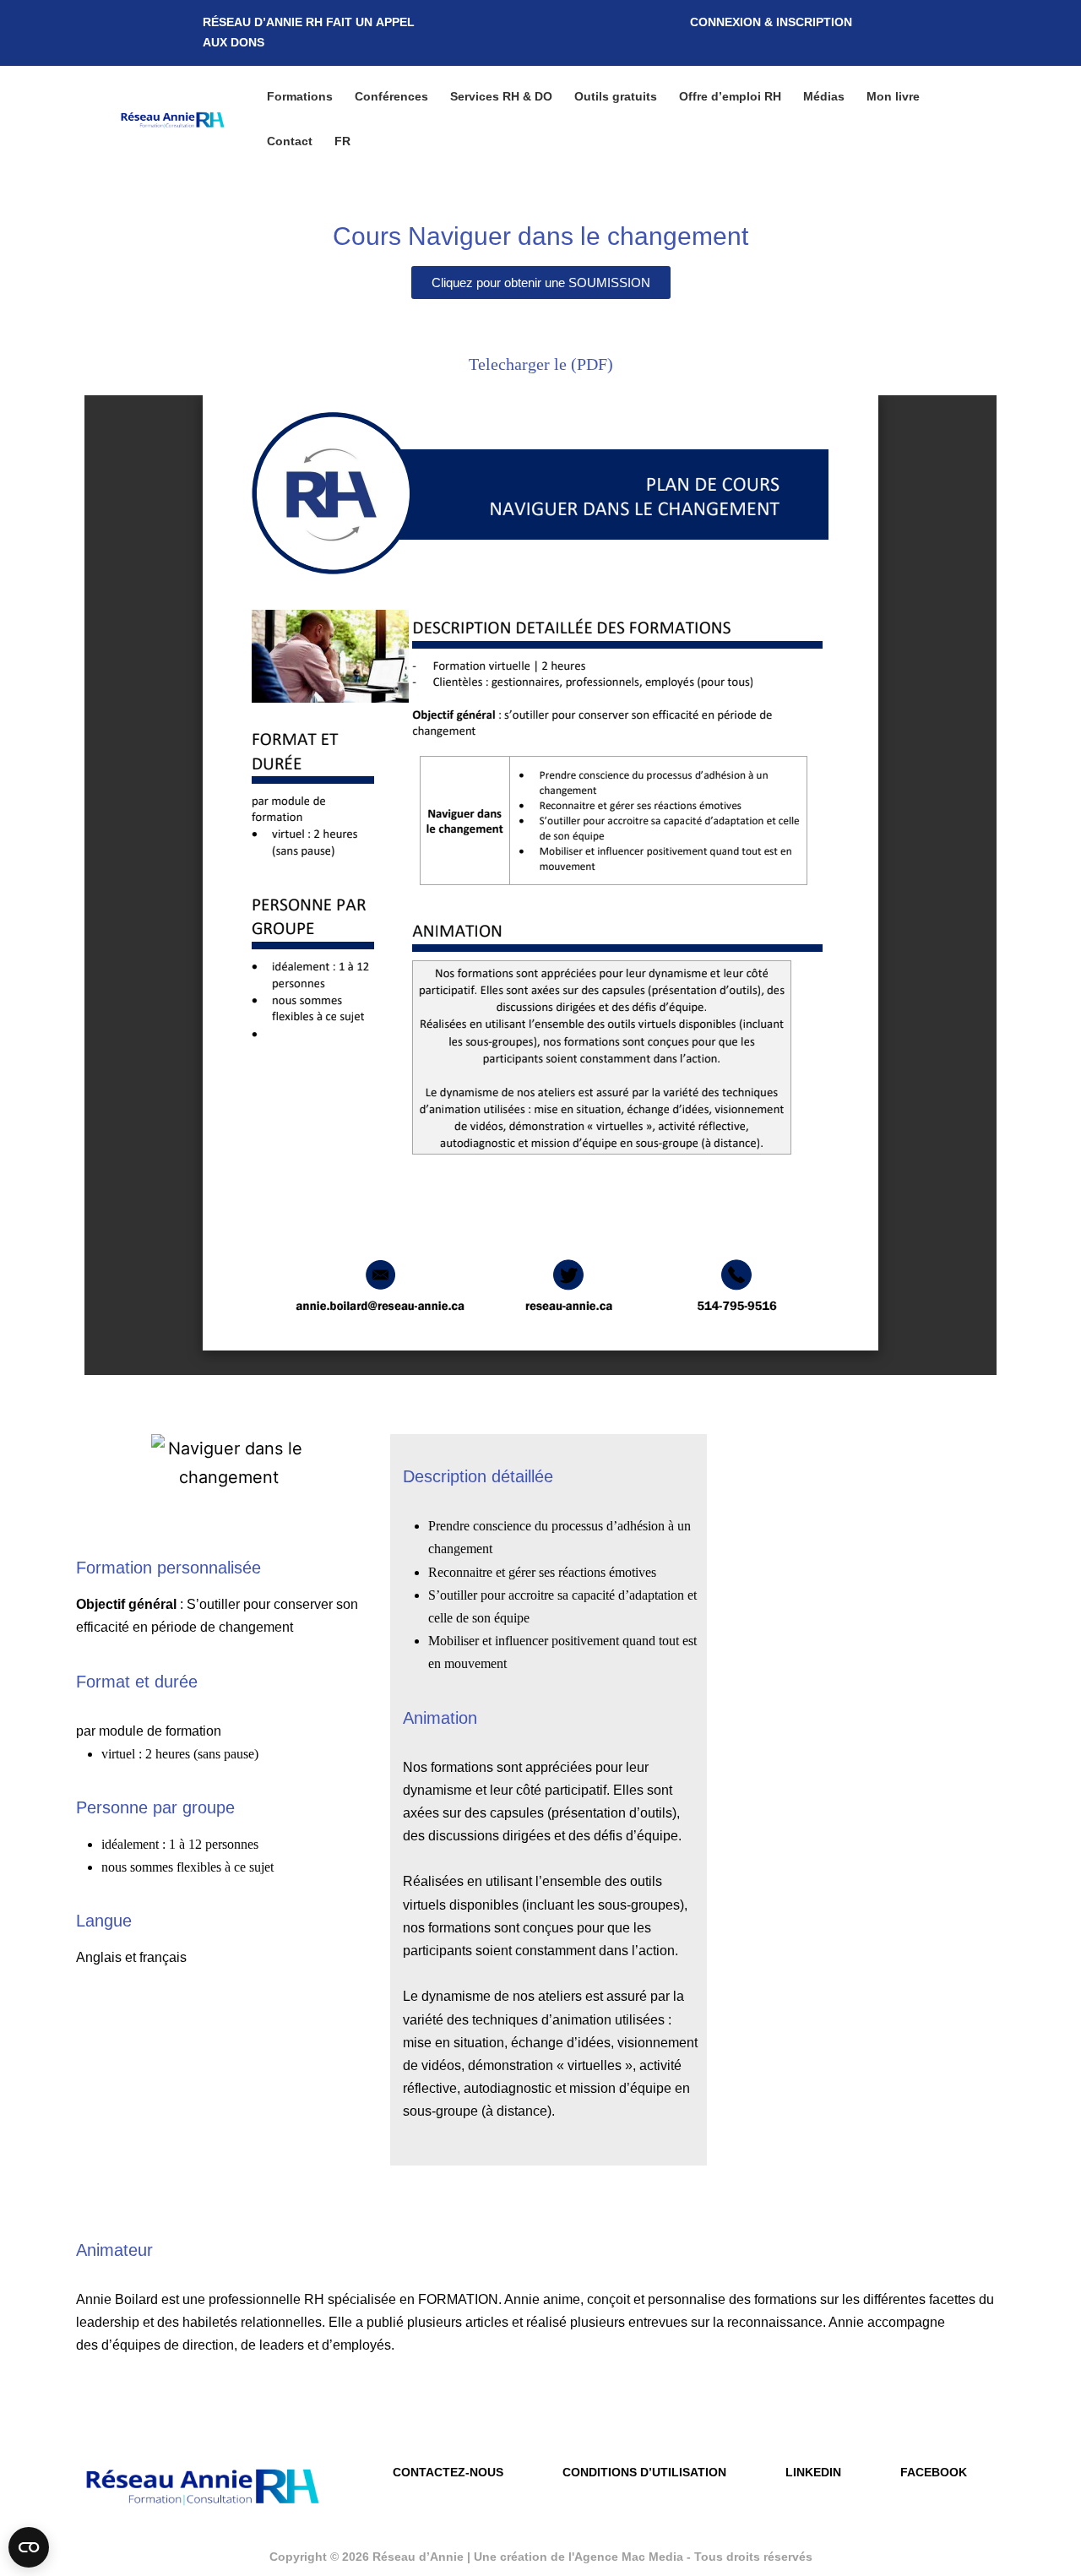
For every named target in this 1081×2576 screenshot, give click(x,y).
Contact (290, 141)
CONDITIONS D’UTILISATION (644, 2472)
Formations (300, 96)
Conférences (391, 96)
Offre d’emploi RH (730, 96)
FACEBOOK (934, 2472)
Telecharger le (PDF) (541, 364)
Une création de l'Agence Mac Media (580, 2557)
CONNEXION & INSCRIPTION (771, 22)
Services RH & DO (501, 96)
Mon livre (893, 96)
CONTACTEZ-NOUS (448, 2472)
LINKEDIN (813, 2472)
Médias (824, 96)
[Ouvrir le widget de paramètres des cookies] (29, 2547)
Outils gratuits (616, 96)
